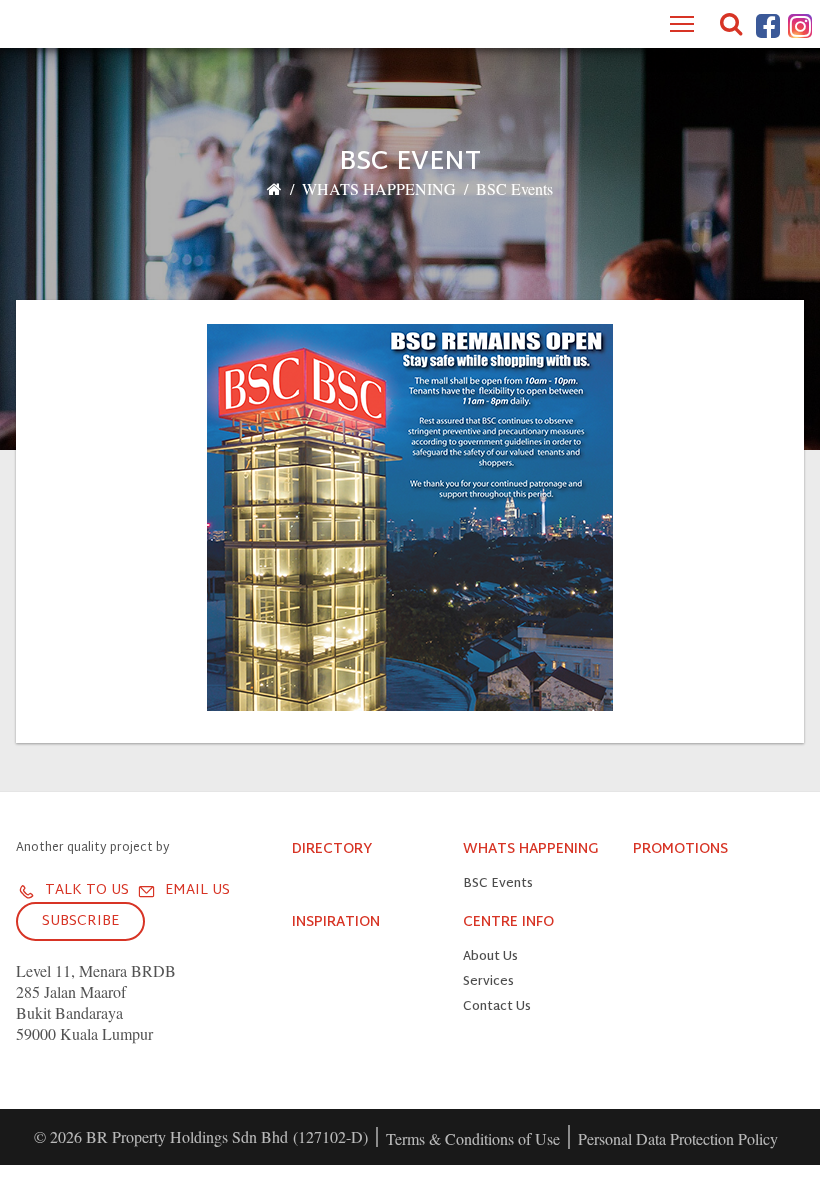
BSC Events (514, 188)
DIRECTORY (332, 850)
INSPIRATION (336, 923)
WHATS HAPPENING (379, 188)
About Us (490, 957)
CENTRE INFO (508, 923)
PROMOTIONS (680, 850)
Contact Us (497, 1007)
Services (488, 982)
